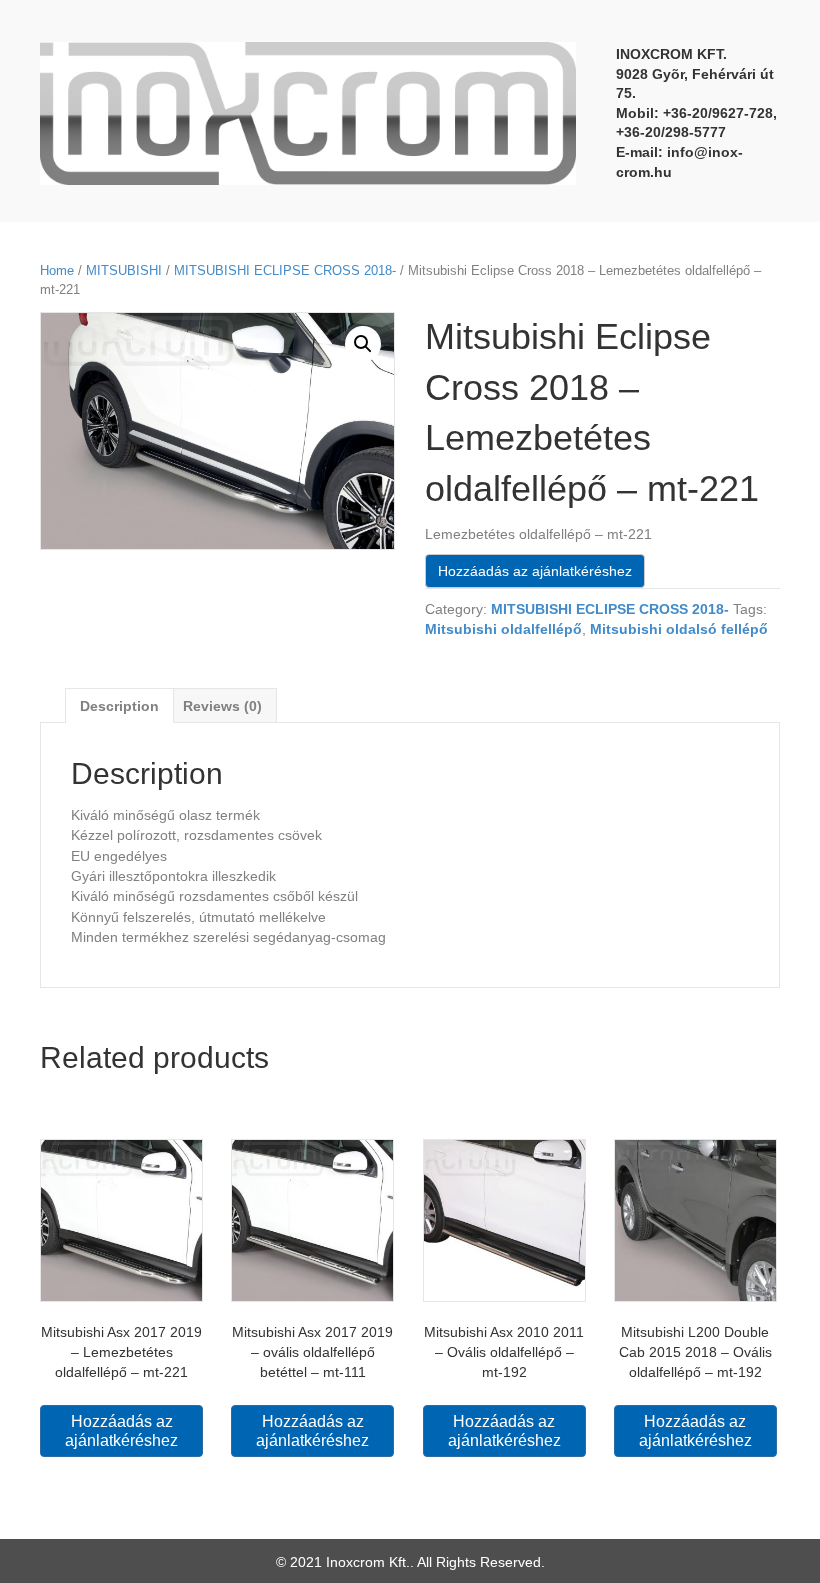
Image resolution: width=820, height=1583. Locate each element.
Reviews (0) (222, 706)
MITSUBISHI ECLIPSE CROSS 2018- (285, 270)
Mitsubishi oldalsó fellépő (679, 629)
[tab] (119, 705)
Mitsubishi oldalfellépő (503, 629)
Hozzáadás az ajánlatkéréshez (535, 571)
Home (57, 270)
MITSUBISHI (124, 270)
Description (119, 706)
